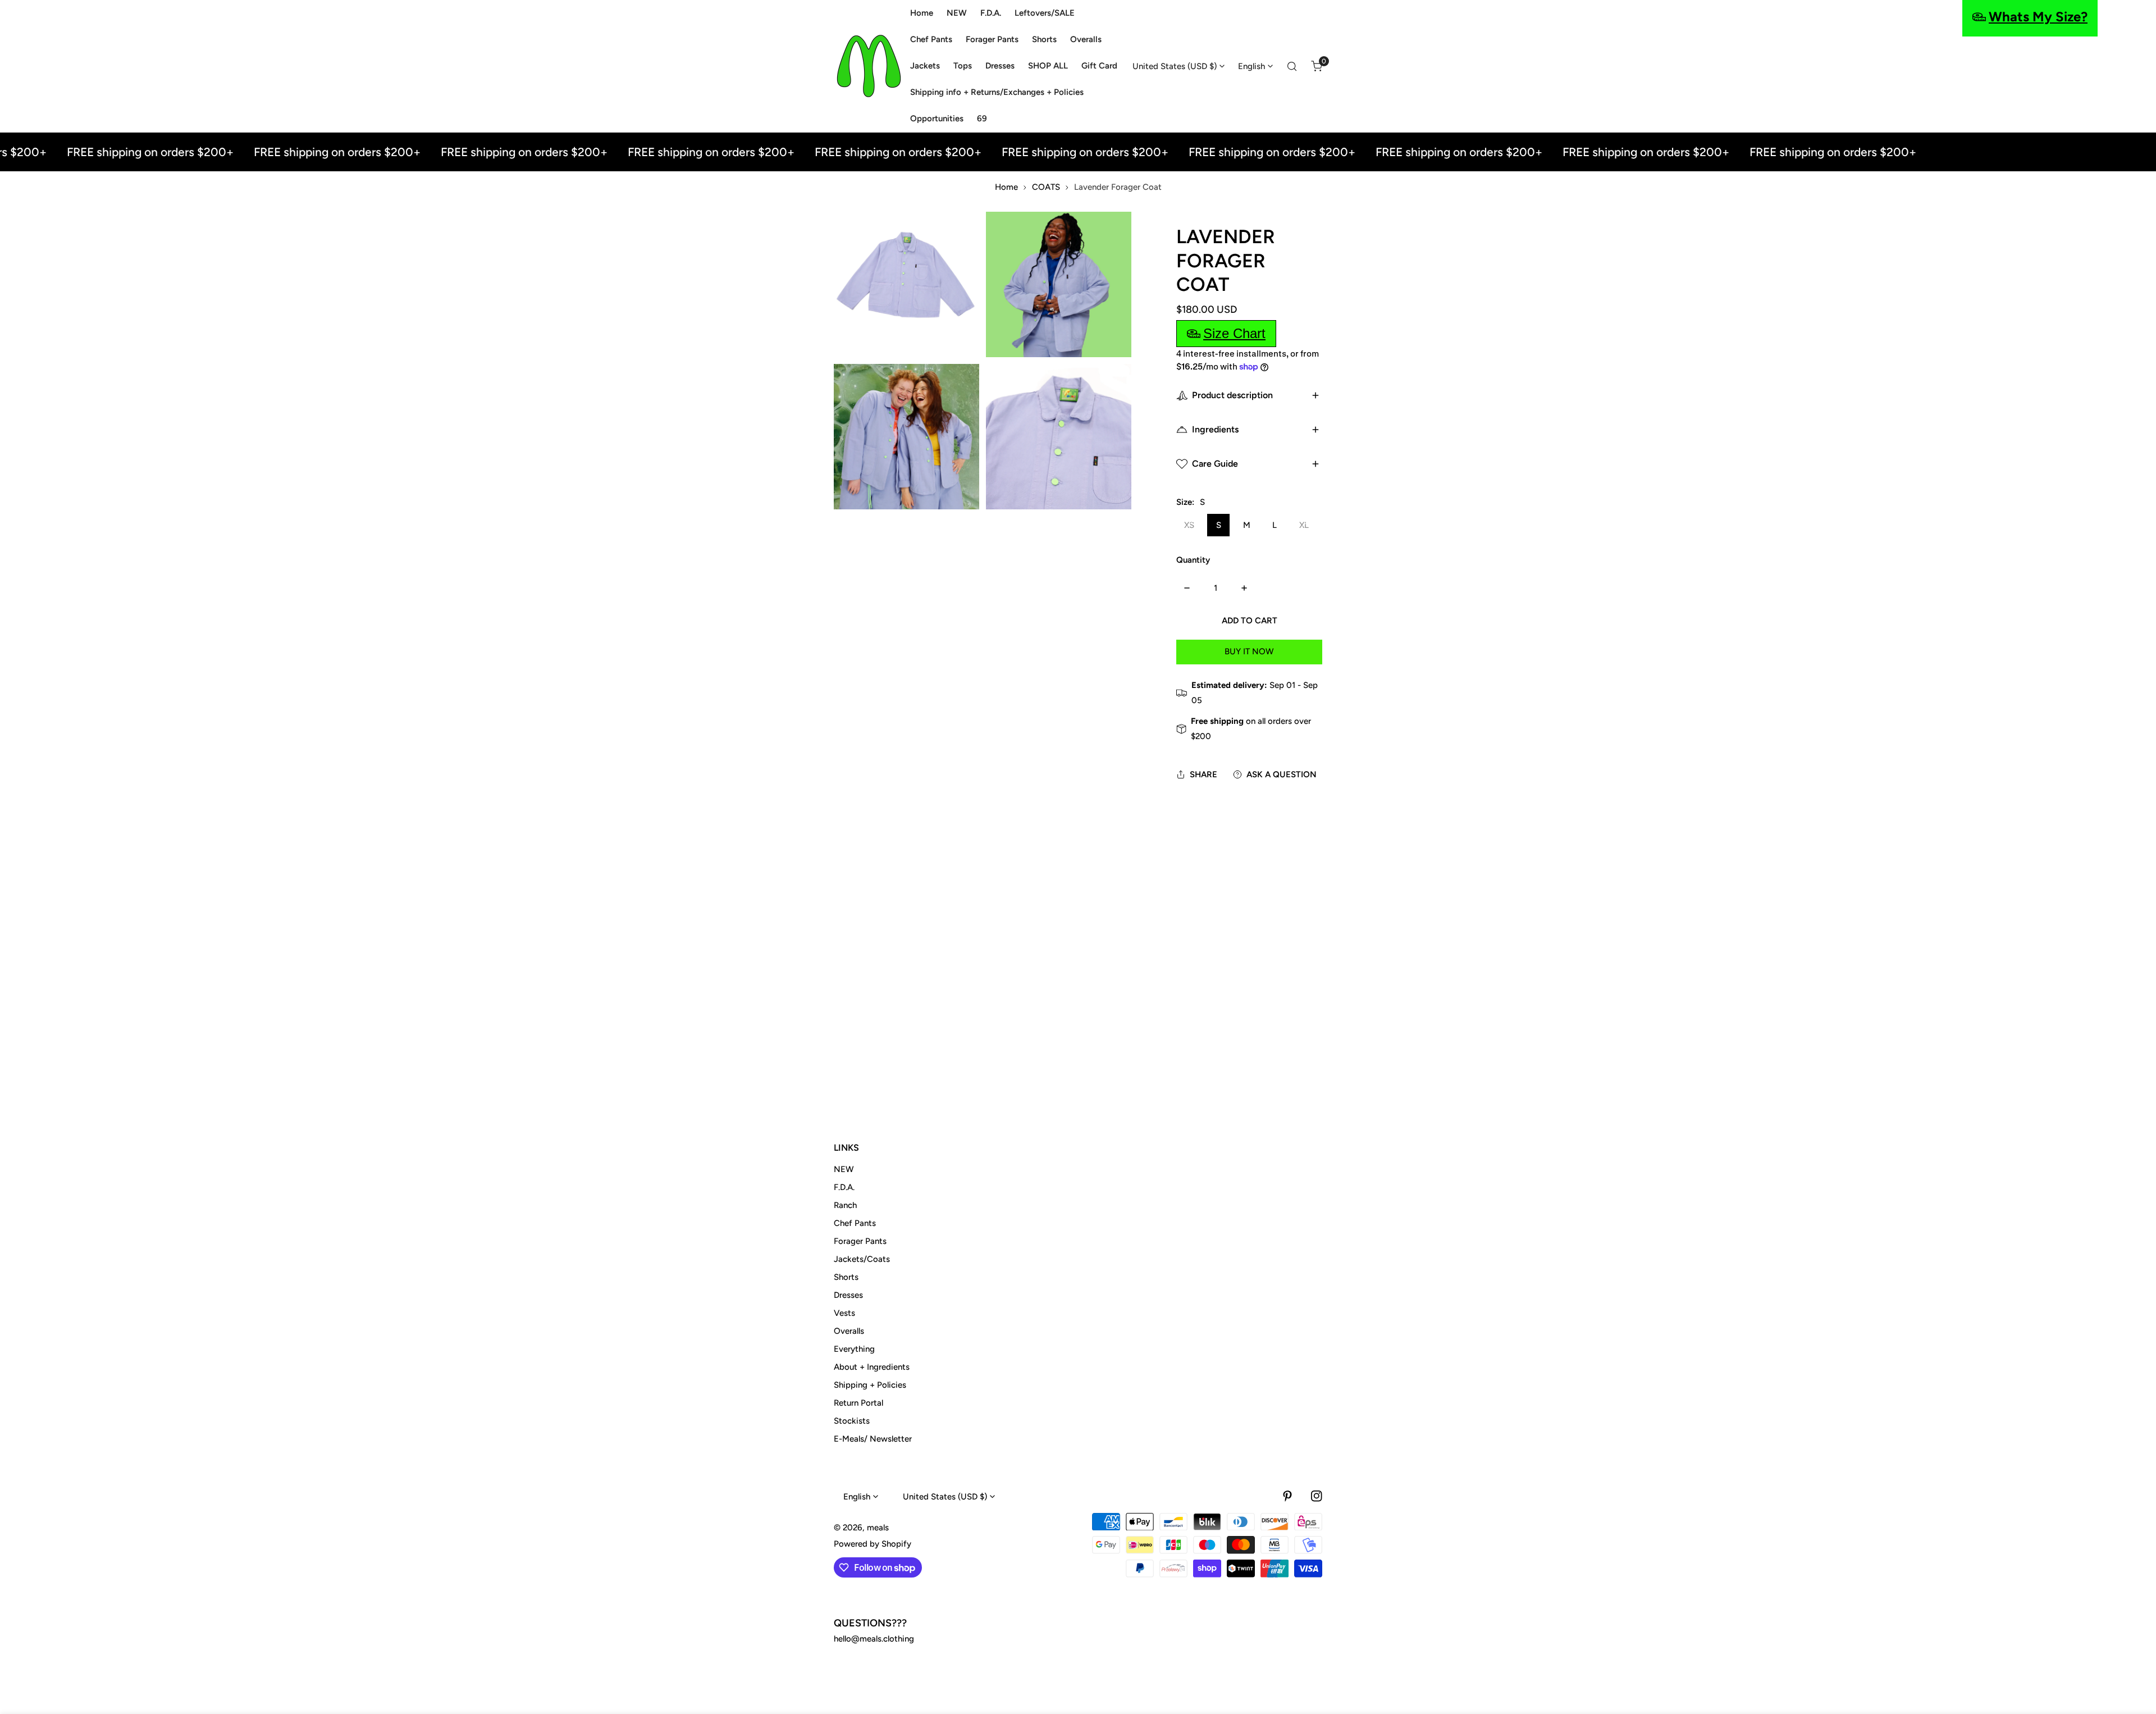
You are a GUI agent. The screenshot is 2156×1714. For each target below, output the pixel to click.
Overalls (849, 1331)
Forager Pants (860, 1241)
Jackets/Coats (862, 1259)
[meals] (869, 66)
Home (1006, 187)
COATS (1046, 187)
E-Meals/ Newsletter (873, 1439)
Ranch (845, 1205)
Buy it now (1249, 651)
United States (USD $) (1175, 66)
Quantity (1193, 560)
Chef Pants (855, 1223)
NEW (844, 1169)
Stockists (852, 1421)
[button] (1317, 66)
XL (1304, 525)
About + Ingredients (872, 1367)
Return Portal (858, 1403)
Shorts (846, 1277)
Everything (854, 1349)
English (1251, 66)
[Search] (1292, 66)
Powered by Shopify (873, 1544)
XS (1189, 525)
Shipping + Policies (870, 1385)
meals (878, 1528)
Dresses (848, 1295)
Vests (844, 1313)
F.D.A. (844, 1187)
